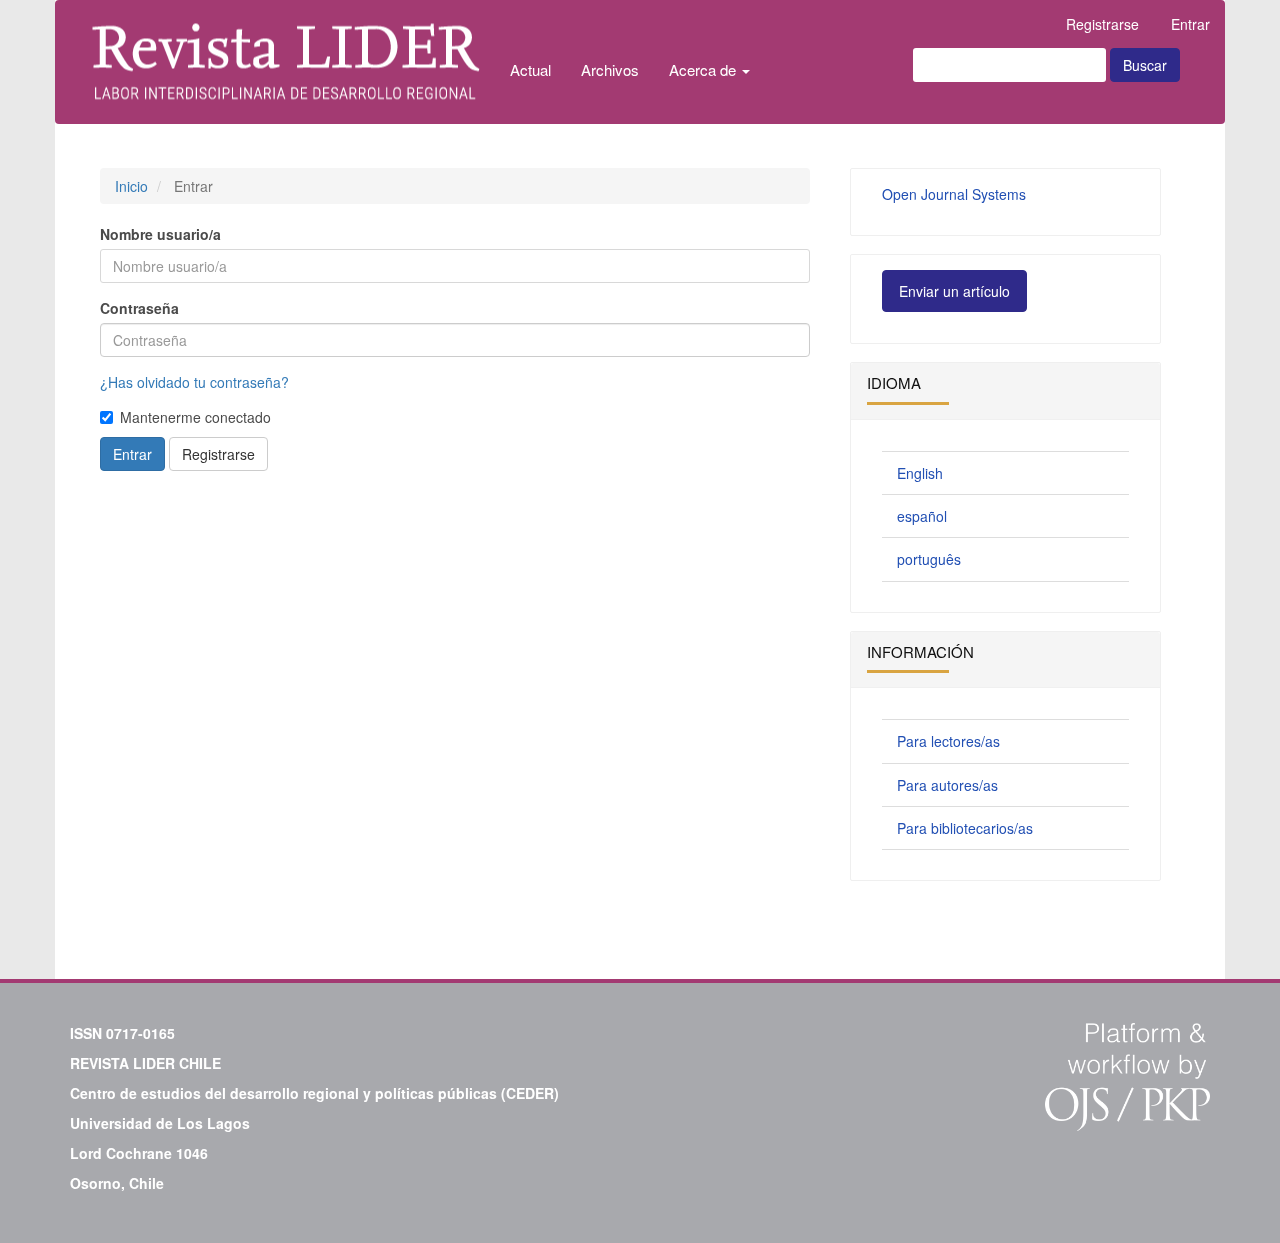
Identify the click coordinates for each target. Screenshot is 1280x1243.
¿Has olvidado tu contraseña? (194, 382)
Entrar (1190, 24)
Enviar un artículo (954, 291)
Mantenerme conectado (195, 417)
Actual (530, 69)
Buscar (1145, 65)
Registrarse (1102, 24)
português (929, 559)
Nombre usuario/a (160, 234)
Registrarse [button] (218, 454)
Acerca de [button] (704, 69)
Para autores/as (947, 785)
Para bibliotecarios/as (965, 828)
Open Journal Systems (954, 194)
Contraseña (139, 308)
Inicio (131, 186)
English (920, 473)
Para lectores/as (948, 741)
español (922, 516)
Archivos (610, 69)
